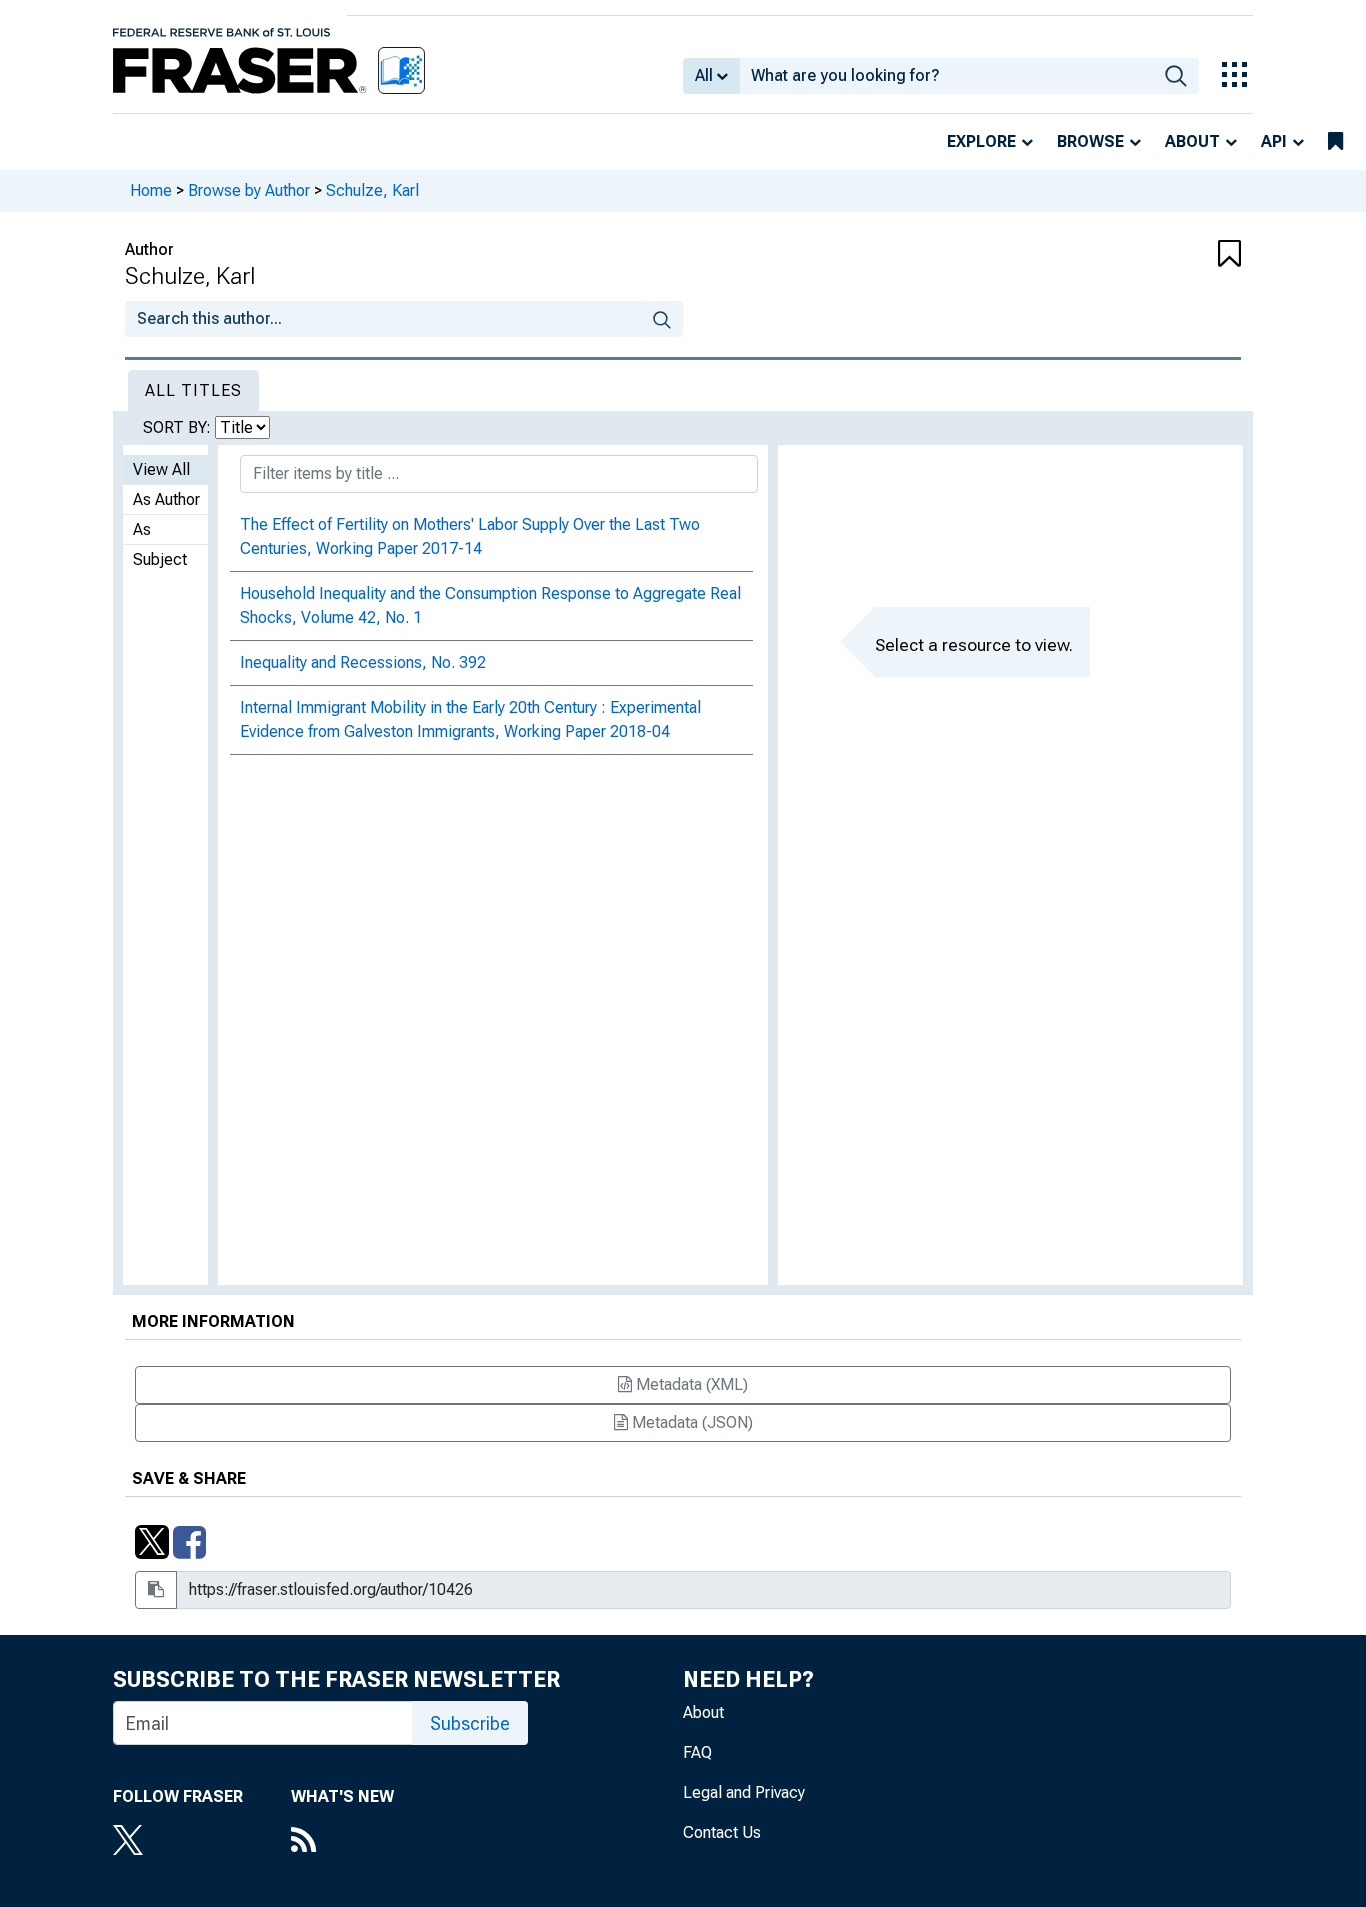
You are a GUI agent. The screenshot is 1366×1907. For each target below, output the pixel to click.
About (1192, 141)
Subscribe (470, 1723)
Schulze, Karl (372, 190)
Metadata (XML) (690, 1384)
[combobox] (946, 76)
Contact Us (722, 1832)
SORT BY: (179, 427)
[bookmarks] (1335, 142)
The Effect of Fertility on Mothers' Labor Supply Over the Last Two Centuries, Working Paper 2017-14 (470, 536)
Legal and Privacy (744, 1792)
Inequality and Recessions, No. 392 (363, 662)
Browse (1090, 141)
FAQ (697, 1752)
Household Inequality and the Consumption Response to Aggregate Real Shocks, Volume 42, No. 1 (490, 605)
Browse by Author (249, 190)
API (1274, 141)
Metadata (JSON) (690, 1422)
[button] (1148, 255)
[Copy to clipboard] (156, 1590)
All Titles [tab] (193, 390)
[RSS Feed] (342, 1842)
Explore (981, 141)
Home (151, 190)
